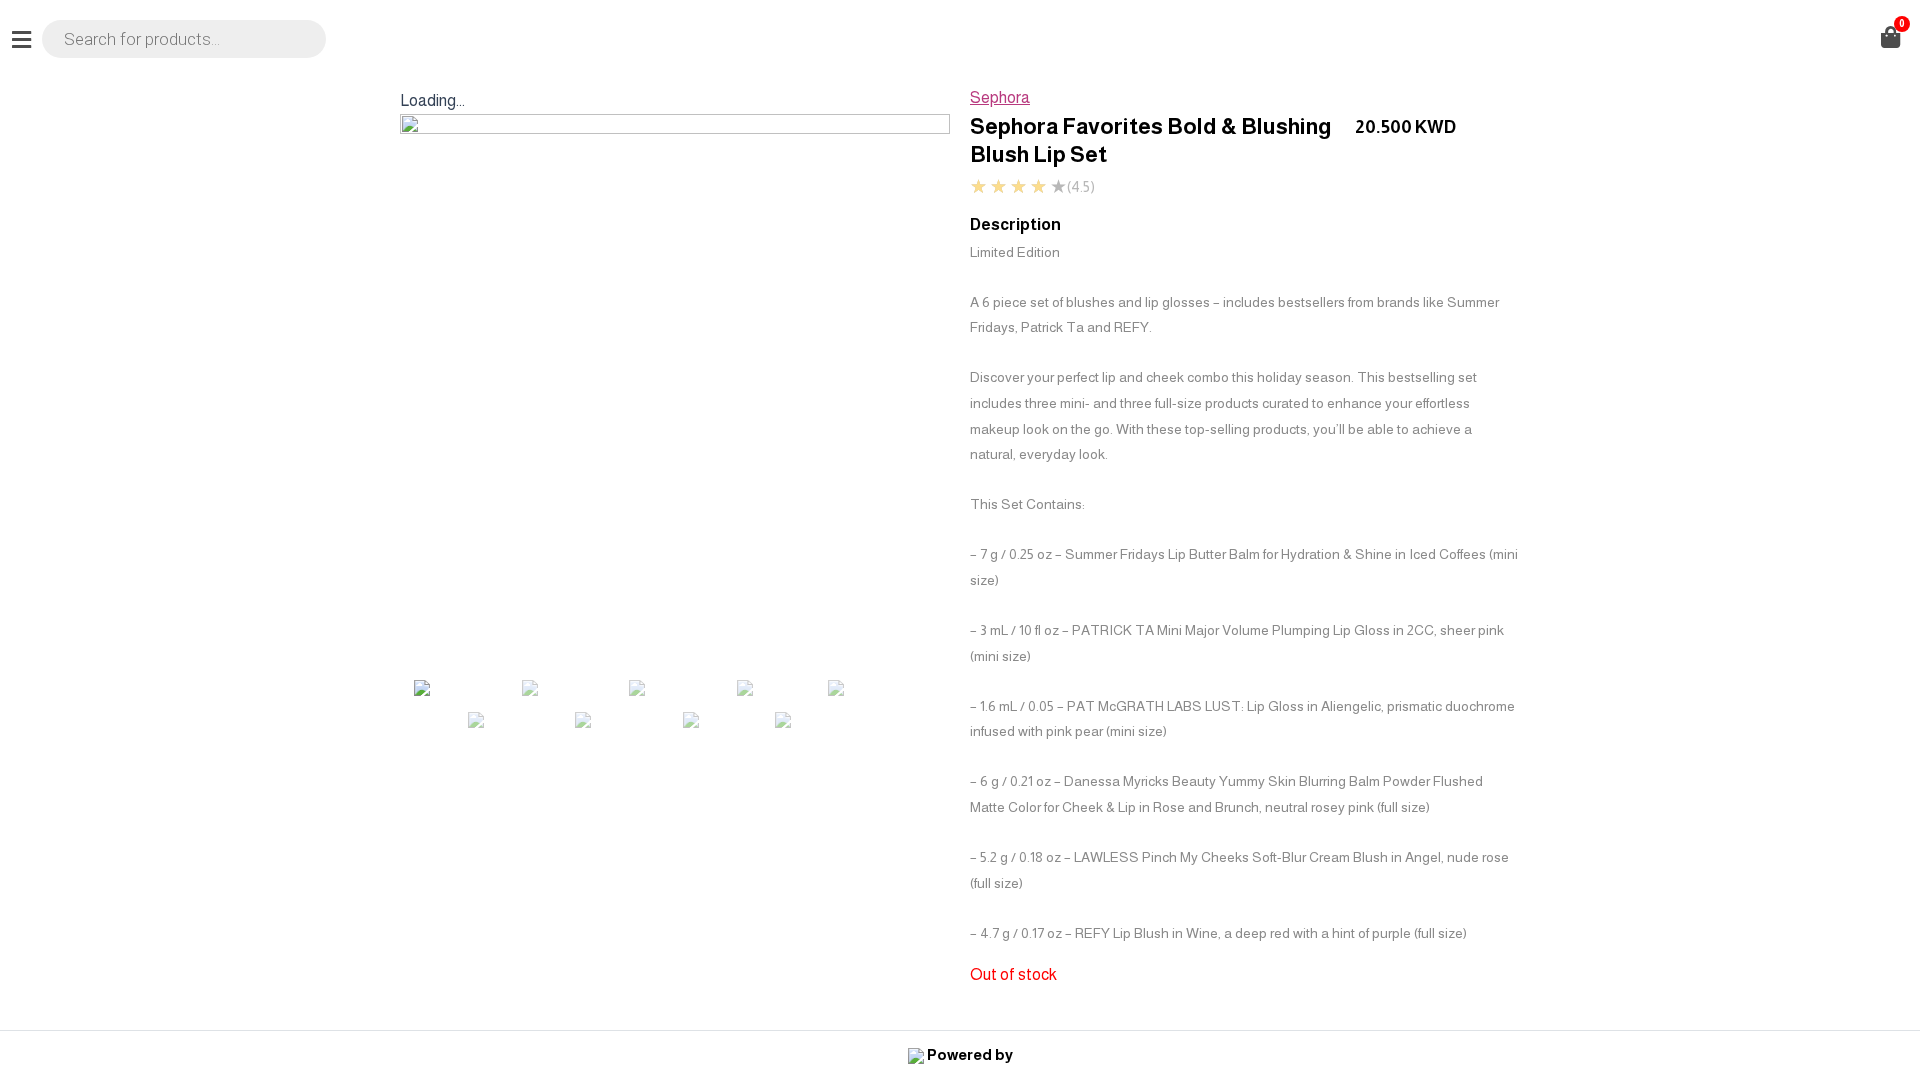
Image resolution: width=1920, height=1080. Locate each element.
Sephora (1000, 97)
